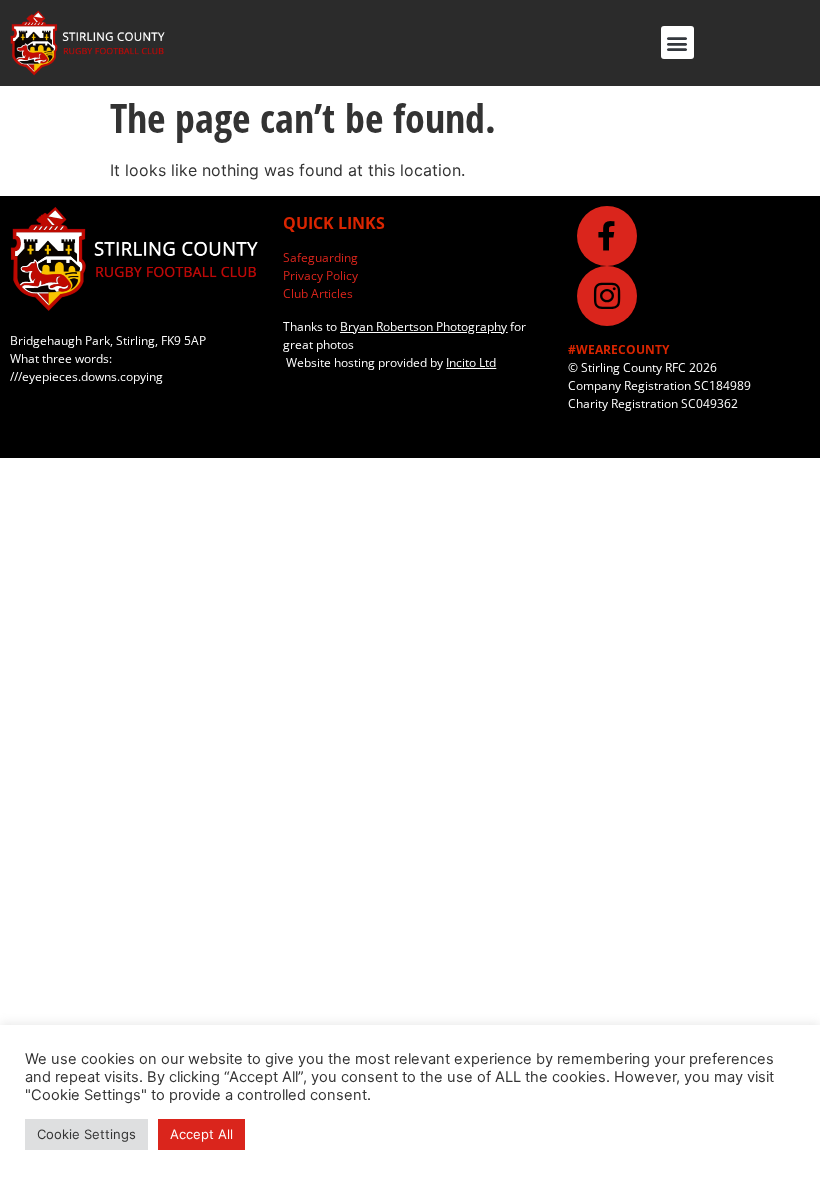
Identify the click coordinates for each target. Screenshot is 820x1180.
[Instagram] (607, 296)
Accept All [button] (201, 1134)
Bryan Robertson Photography (423, 326)
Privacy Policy (320, 275)
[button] (677, 42)
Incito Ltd (471, 362)
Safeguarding (320, 257)
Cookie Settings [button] (86, 1134)
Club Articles (318, 293)
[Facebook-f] (607, 236)
